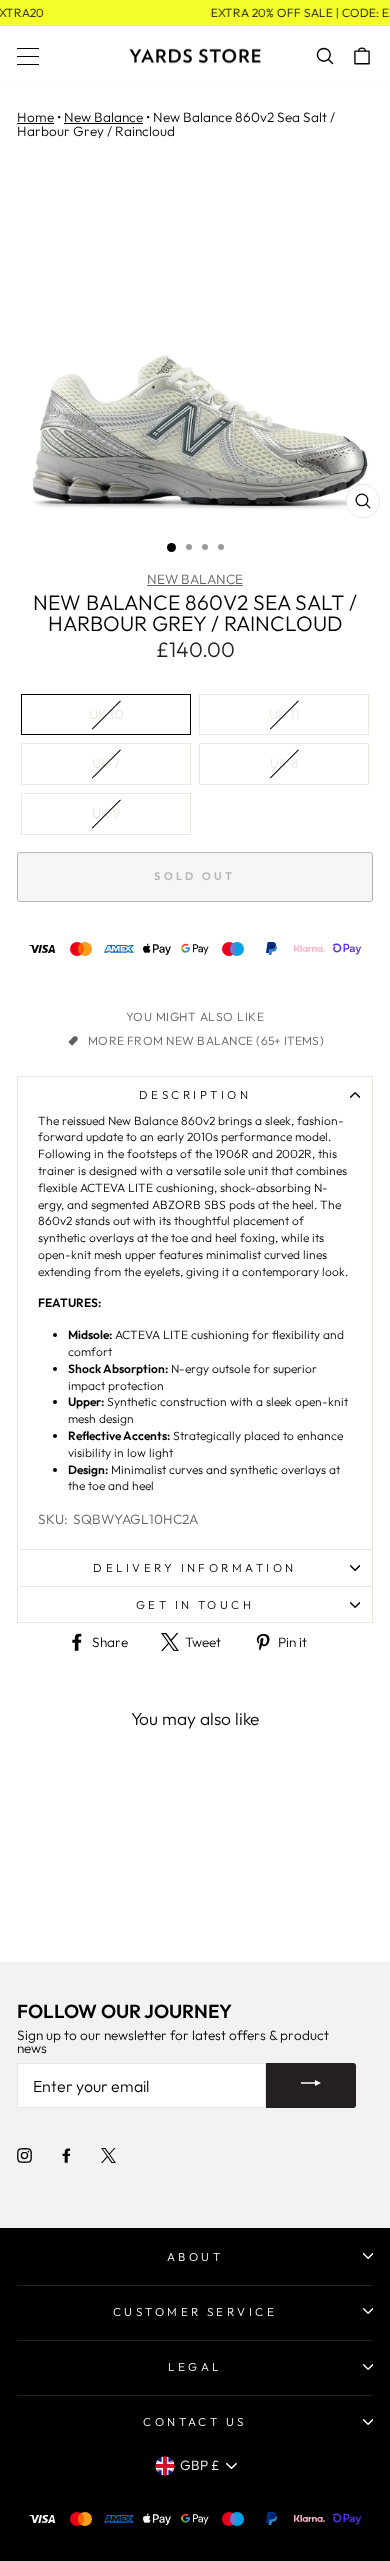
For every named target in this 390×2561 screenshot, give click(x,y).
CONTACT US (195, 2421)
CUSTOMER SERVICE (195, 2311)
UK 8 (284, 763)
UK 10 (106, 714)
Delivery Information (194, 1567)
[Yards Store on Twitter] (108, 2155)
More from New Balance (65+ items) (206, 1041)
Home (35, 117)
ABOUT (195, 2256)
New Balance (103, 117)
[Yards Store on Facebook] (66, 2155)
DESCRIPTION (195, 1094)
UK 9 (106, 813)
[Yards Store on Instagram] (24, 2155)
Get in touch (195, 1604)
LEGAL (194, 2366)
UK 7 (106, 763)
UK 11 (284, 714)
